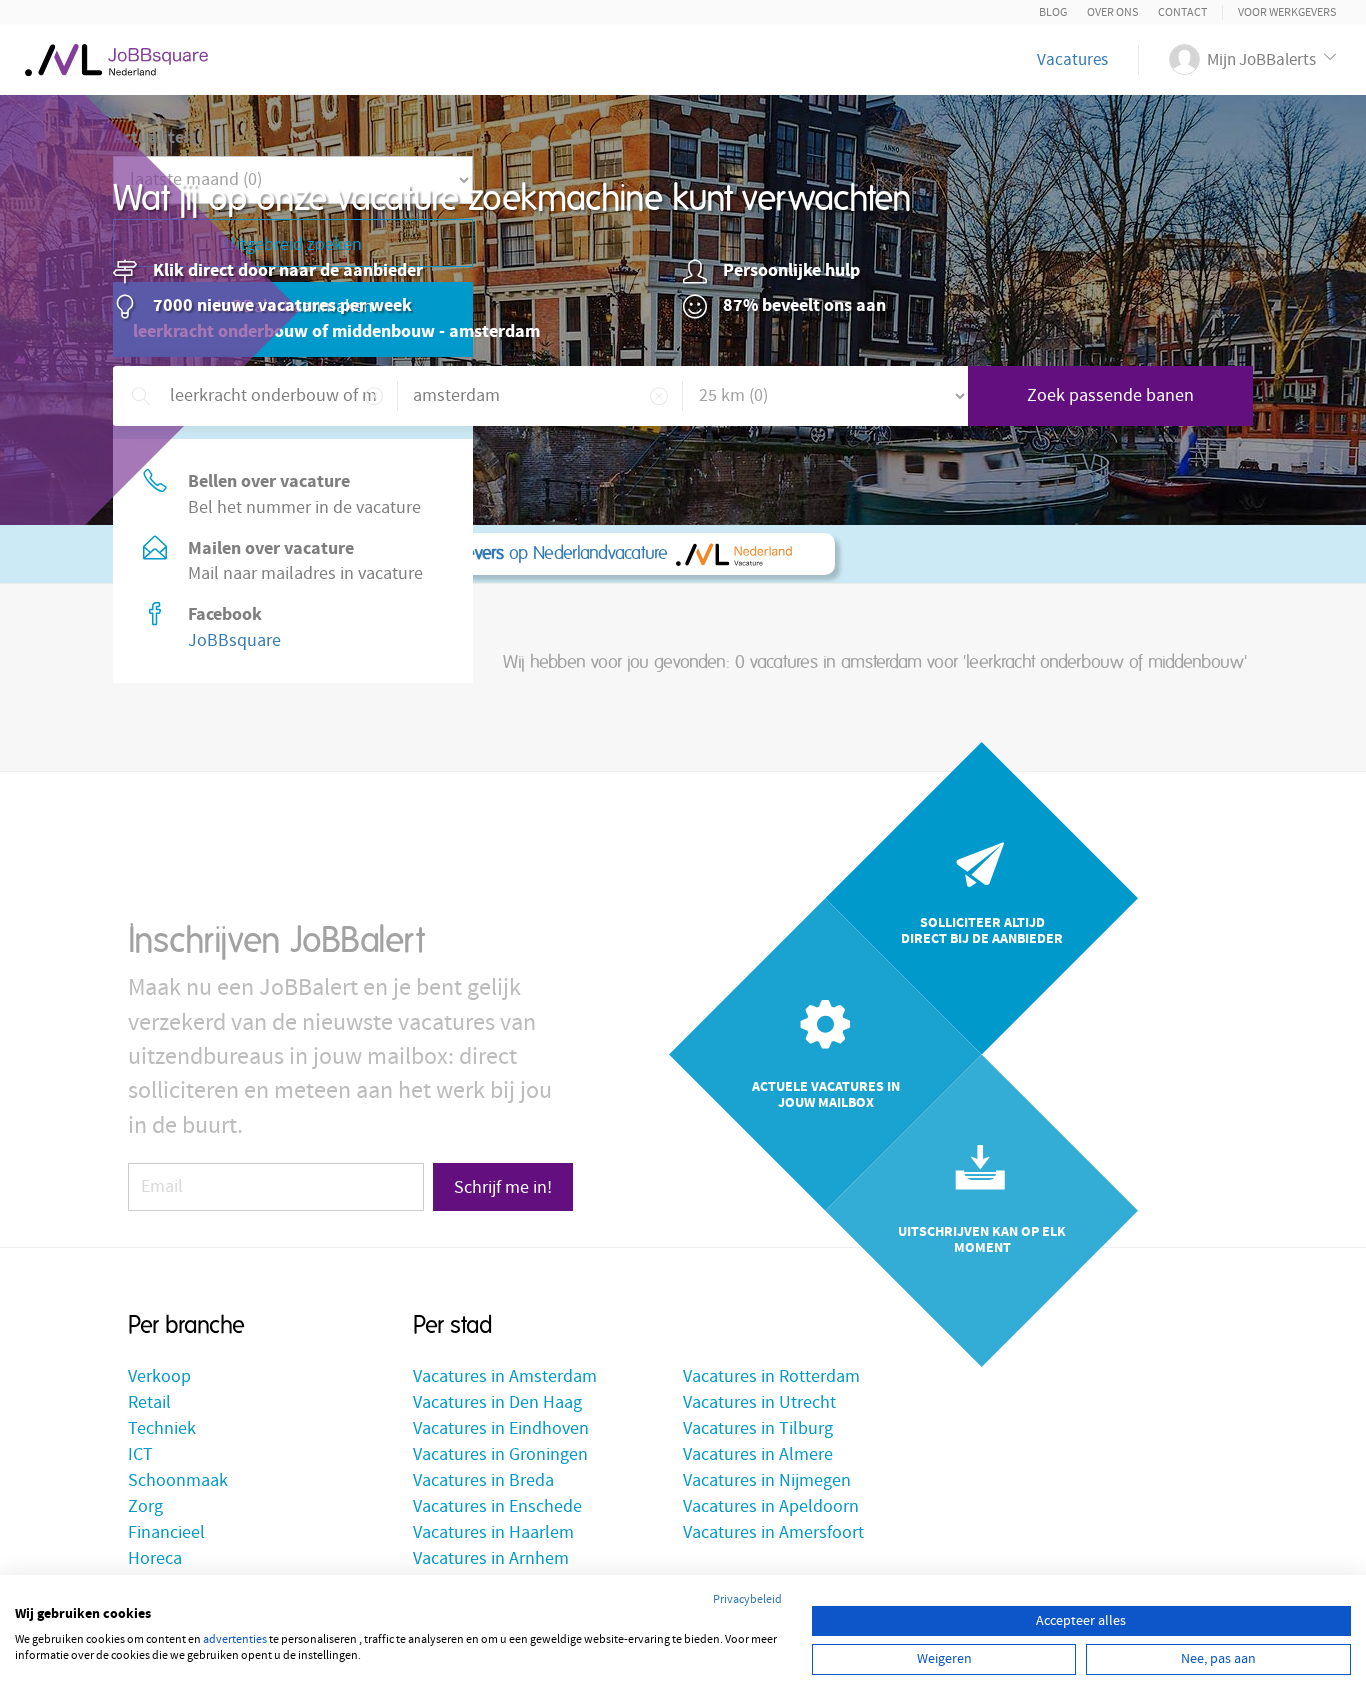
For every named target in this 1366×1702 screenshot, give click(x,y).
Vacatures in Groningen (500, 1454)
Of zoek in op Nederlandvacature (412, 554)
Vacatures (1072, 60)
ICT (140, 1454)
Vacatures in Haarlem (493, 1532)
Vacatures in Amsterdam (505, 1376)
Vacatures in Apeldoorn (771, 1506)
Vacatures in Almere (758, 1454)
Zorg (145, 1506)
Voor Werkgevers (1287, 12)
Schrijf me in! (503, 1187)
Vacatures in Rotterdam (771, 1376)
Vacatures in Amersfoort (773, 1532)
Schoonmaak (178, 1480)
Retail (149, 1402)
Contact (1182, 12)
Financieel (166, 1532)
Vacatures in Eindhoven (501, 1428)
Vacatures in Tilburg (758, 1428)
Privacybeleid (747, 1599)
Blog (1053, 12)
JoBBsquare (234, 640)
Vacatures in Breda (483, 1480)
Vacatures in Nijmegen (767, 1480)
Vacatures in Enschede (497, 1506)
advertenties (235, 1639)
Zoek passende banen (1110, 395)
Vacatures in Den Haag (497, 1402)
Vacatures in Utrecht (759, 1402)
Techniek (162, 1428)
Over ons (1112, 12)
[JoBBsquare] (116, 55)
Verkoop (159, 1376)
